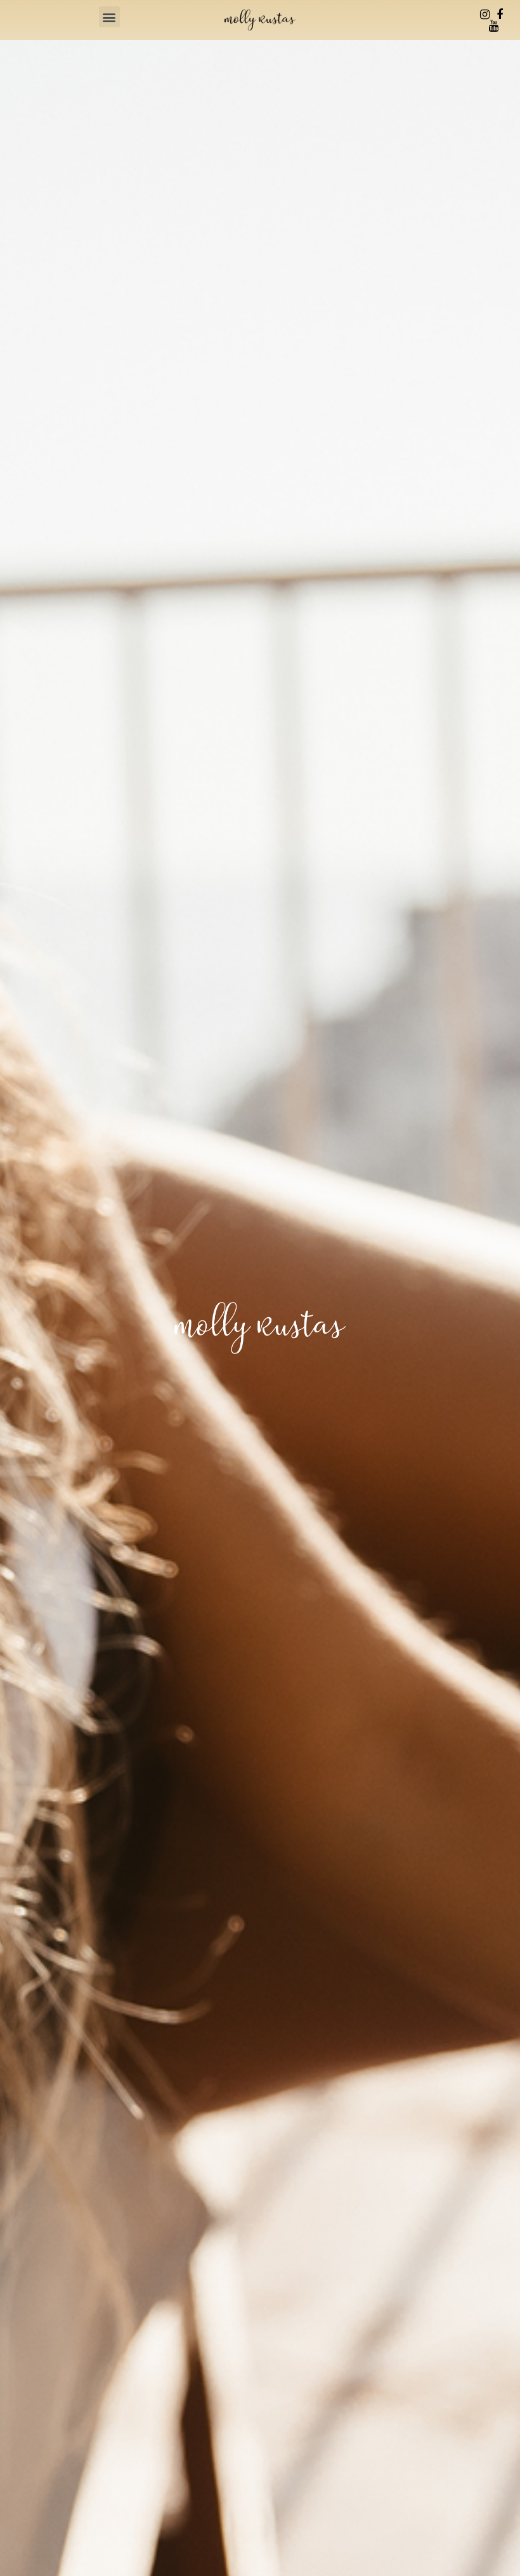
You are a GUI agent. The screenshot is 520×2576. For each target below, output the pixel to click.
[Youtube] (494, 26)
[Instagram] (485, 15)
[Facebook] (500, 15)
